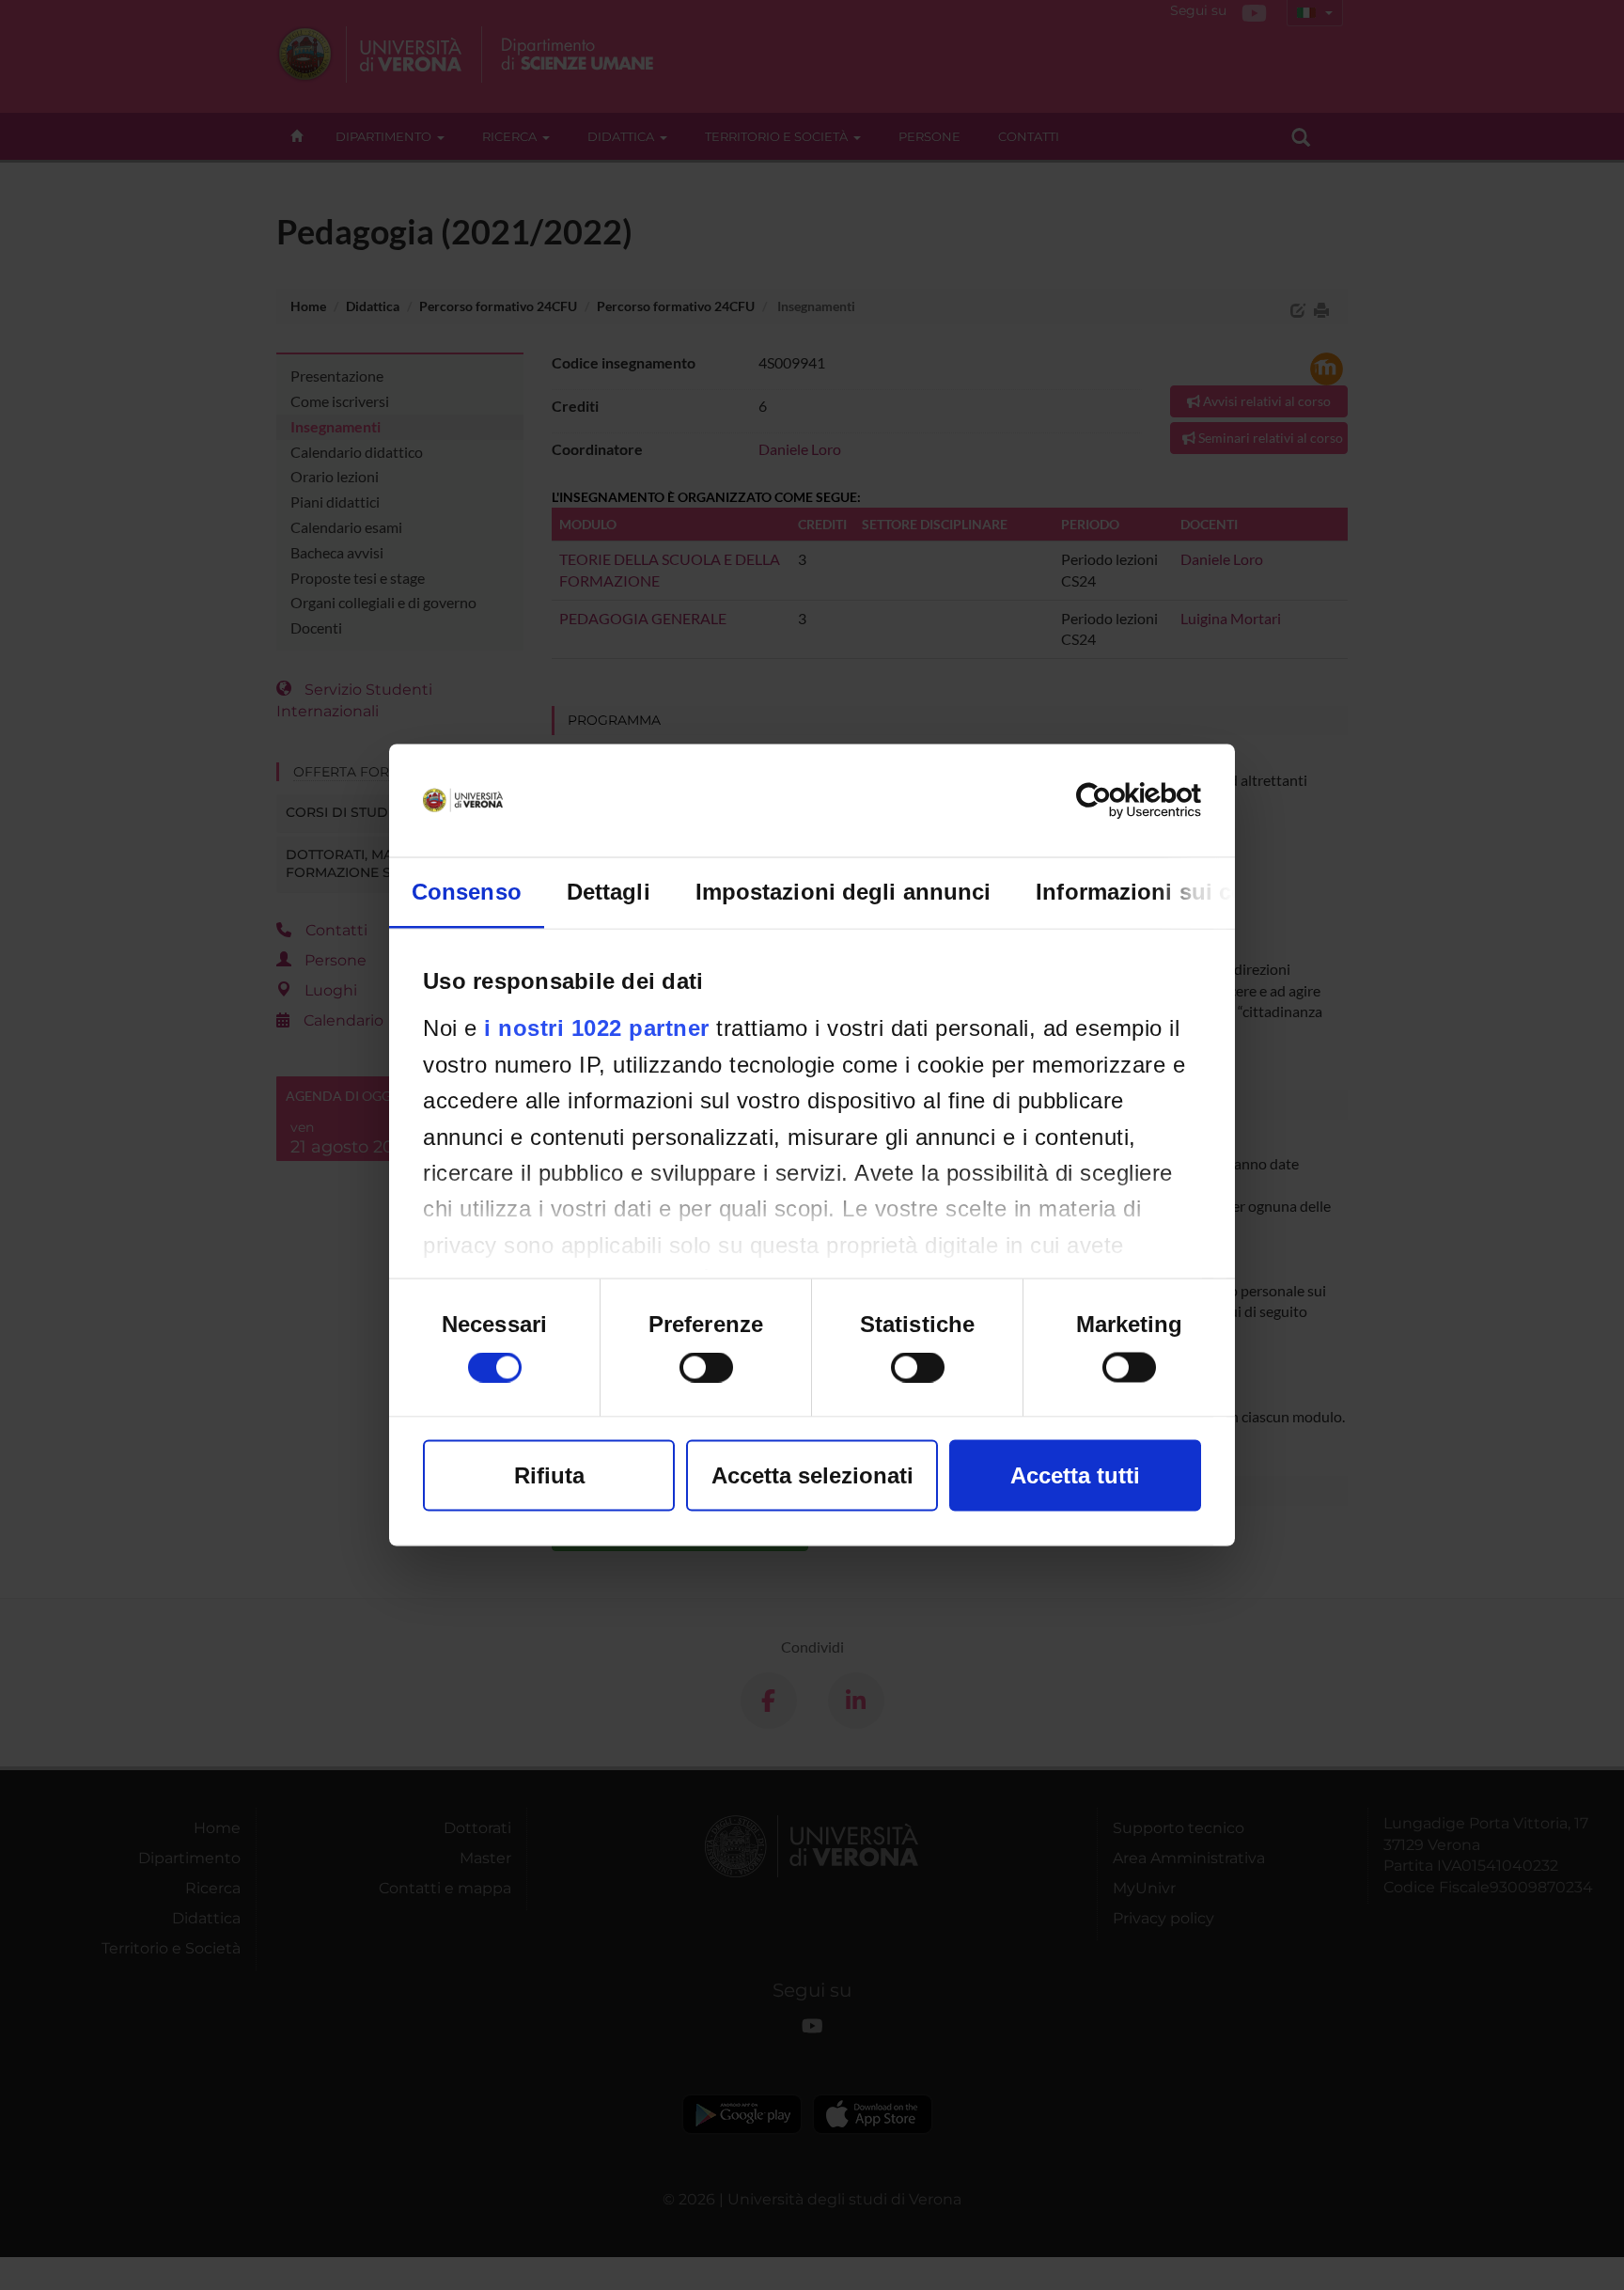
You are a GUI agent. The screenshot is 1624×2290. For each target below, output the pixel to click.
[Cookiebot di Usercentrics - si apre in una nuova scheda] (1119, 801)
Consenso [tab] (467, 892)
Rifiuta (549, 1475)
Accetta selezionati (812, 1475)
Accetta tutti (1075, 1475)
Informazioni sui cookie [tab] (1163, 892)
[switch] (706, 1368)
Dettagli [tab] (609, 892)
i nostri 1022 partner (597, 1028)
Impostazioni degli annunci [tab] (843, 892)
